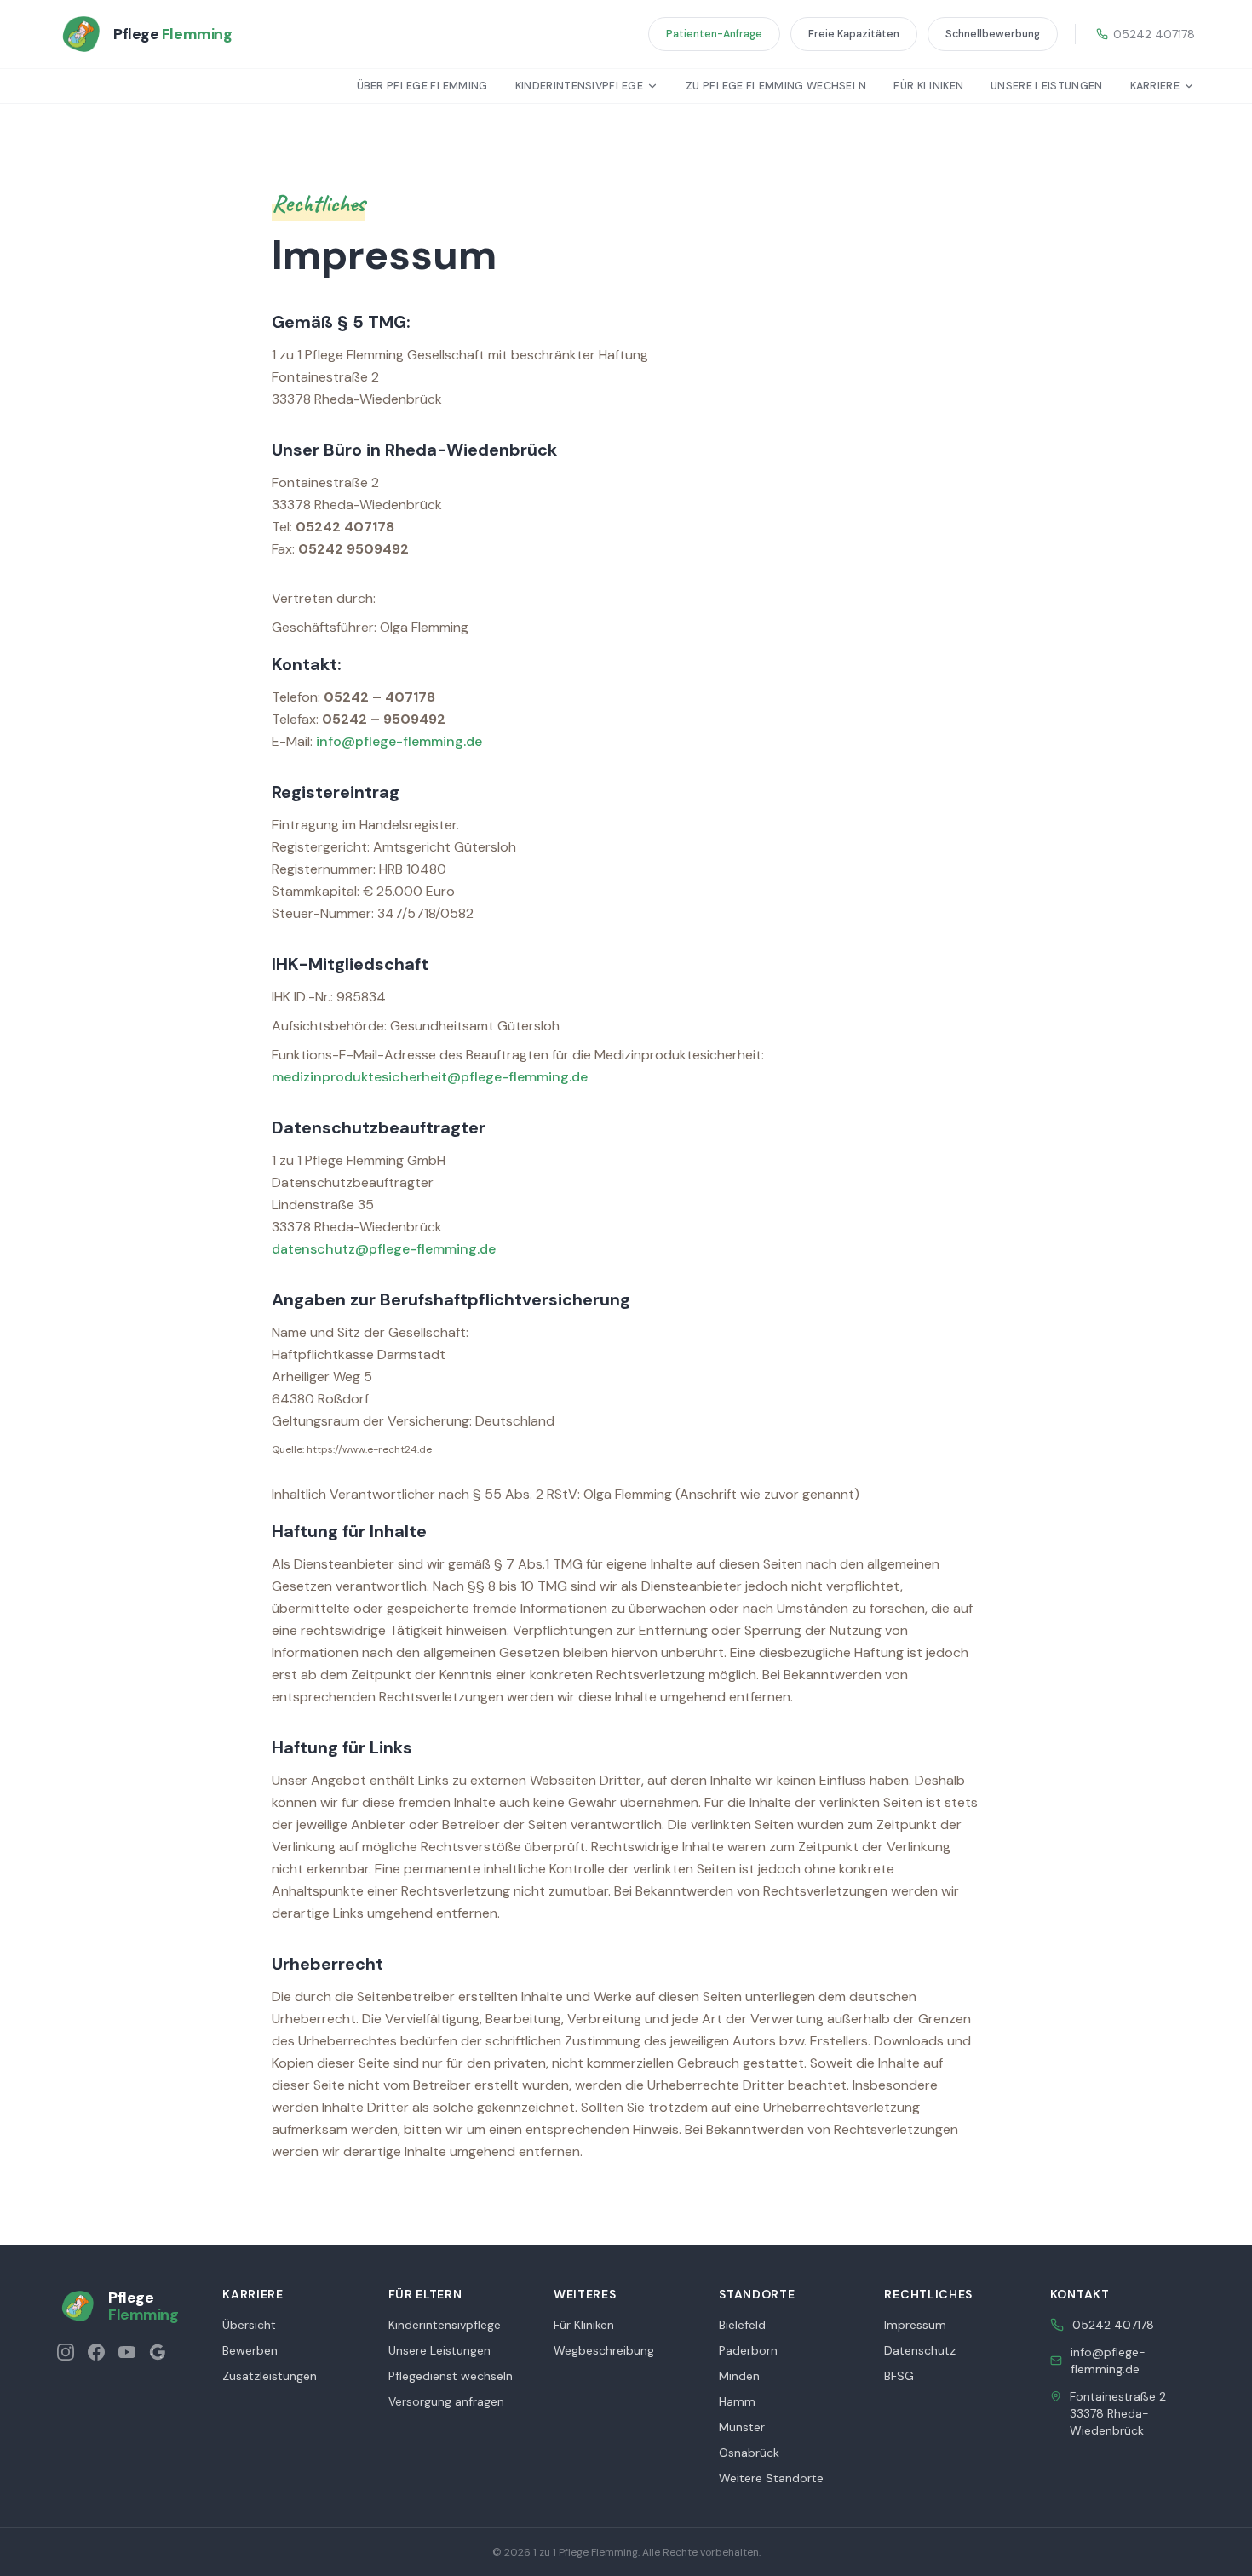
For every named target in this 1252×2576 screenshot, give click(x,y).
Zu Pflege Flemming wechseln (776, 86)
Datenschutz (920, 2350)
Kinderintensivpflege (579, 86)
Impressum (915, 2325)
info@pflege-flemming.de (399, 741)
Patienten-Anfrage (714, 34)
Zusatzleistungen (270, 2376)
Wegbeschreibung (604, 2350)
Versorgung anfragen (446, 2401)
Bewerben (250, 2350)
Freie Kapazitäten (854, 34)
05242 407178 (1154, 34)
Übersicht (249, 2325)
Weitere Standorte (771, 2478)
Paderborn (748, 2350)
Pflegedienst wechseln (451, 2376)
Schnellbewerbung (993, 34)
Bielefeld (742, 2325)
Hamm (737, 2401)
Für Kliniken (928, 86)
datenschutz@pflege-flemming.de (384, 1249)
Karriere (1155, 86)
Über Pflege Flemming (422, 86)
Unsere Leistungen (1046, 86)
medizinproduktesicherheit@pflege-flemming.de (430, 1077)
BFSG (899, 2376)
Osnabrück (749, 2453)
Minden (739, 2376)
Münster (742, 2427)
